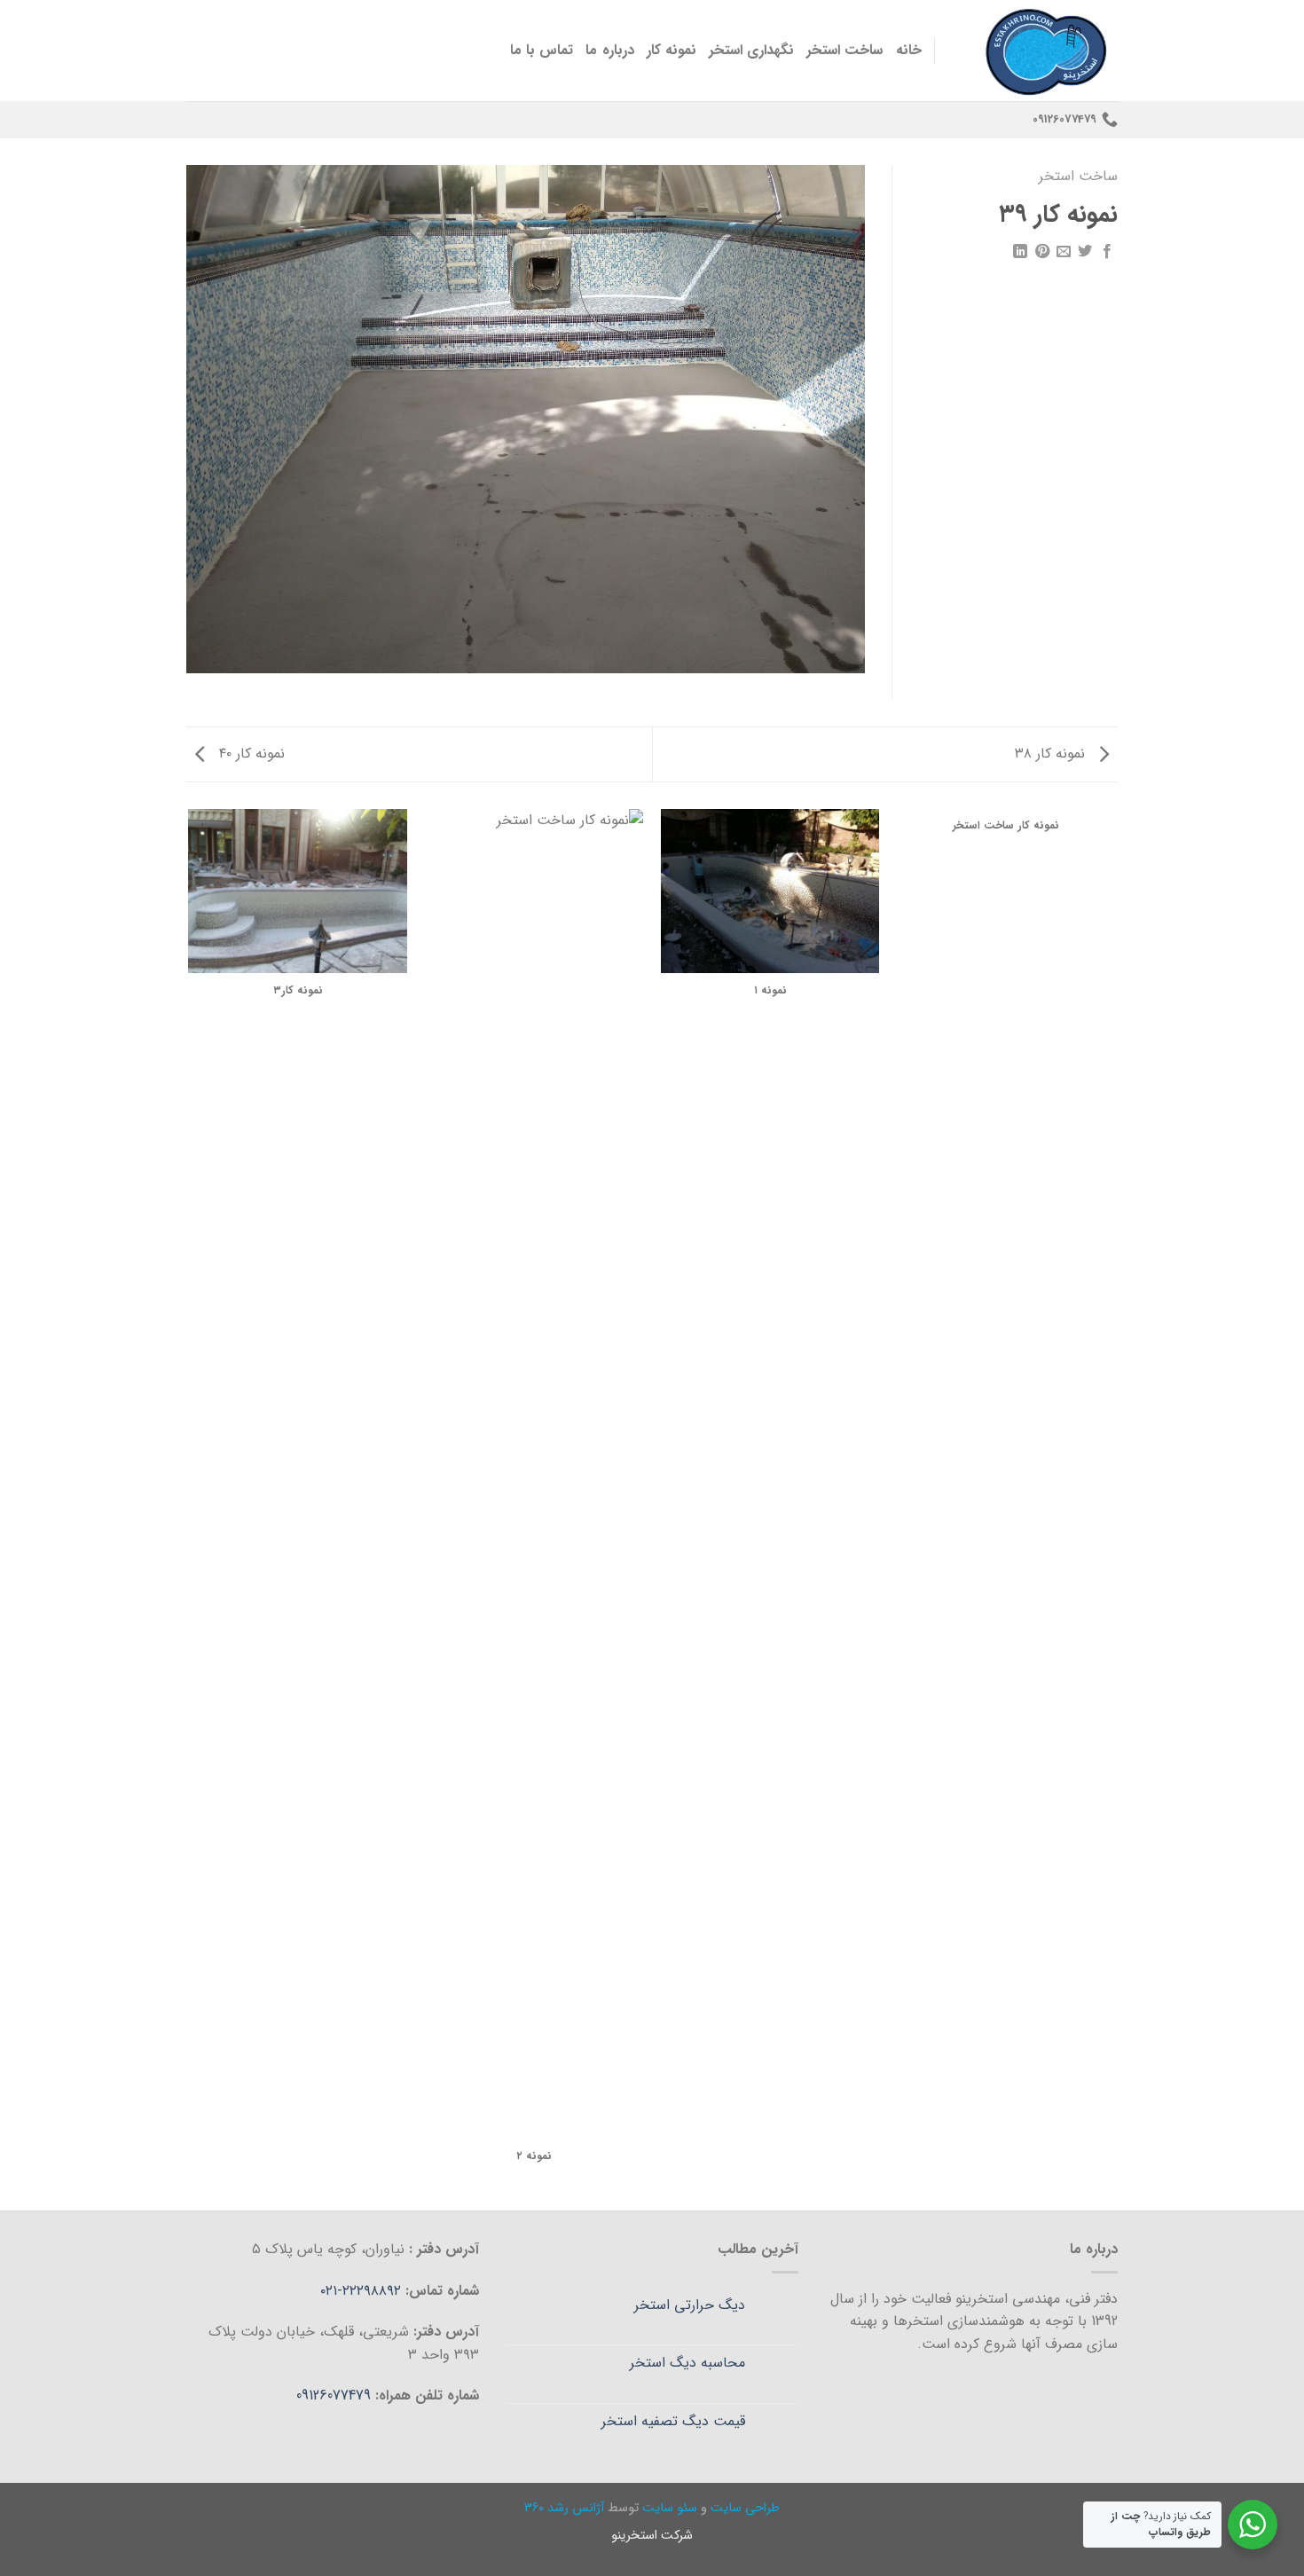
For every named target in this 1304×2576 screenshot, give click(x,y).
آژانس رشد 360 (564, 2508)
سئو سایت (670, 2508)
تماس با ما (542, 50)
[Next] (190, 1508)
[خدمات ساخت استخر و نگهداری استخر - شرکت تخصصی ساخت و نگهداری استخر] (1040, 51)
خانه (909, 50)
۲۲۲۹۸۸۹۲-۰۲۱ (363, 2291)
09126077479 (334, 2395)
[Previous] (1115, 1508)
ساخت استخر (844, 50)
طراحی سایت (745, 2508)
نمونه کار (672, 50)
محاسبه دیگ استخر (687, 2363)
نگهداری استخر (751, 50)
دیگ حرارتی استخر (690, 2305)
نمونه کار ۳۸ (1052, 754)
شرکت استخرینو (652, 2536)
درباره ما (609, 50)
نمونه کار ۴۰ (250, 754)
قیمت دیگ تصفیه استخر (673, 2421)
